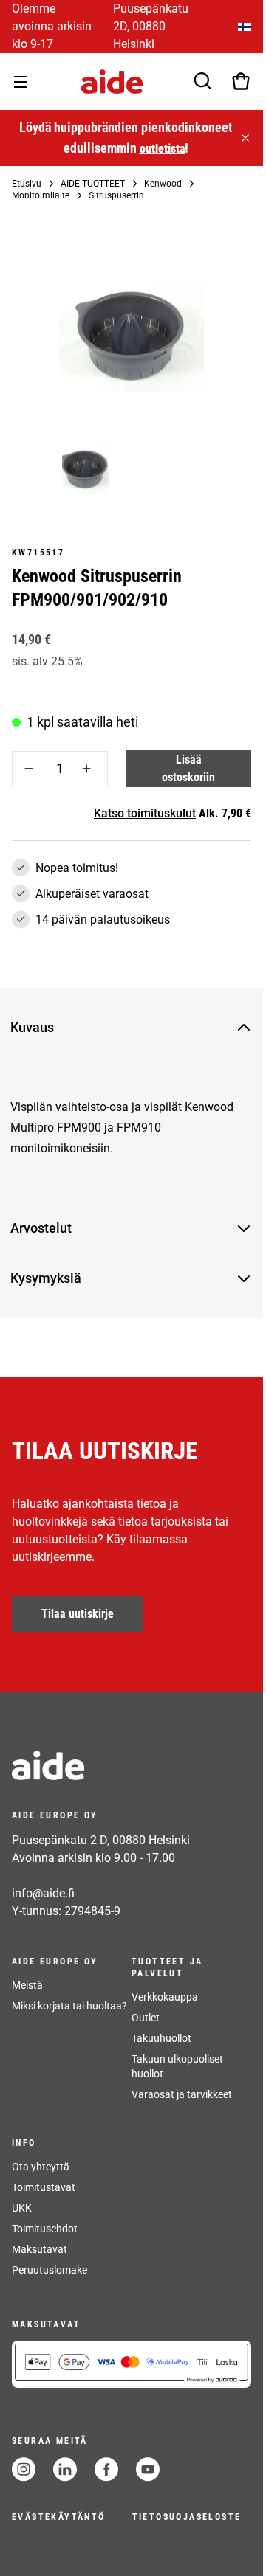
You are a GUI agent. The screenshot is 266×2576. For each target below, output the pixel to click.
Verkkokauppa (165, 1997)
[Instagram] (24, 2469)
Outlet (146, 2018)
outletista (161, 149)
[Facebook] (106, 2469)
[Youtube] (148, 2469)
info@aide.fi (43, 1893)
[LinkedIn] (65, 2469)
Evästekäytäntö (59, 2517)
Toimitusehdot (45, 2229)
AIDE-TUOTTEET (93, 184)
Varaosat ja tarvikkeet (182, 2094)
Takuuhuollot (161, 2038)
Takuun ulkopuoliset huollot (177, 2066)
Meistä (27, 1985)
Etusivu (27, 184)
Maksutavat (40, 2249)
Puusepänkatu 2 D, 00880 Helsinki (101, 1840)
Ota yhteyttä (41, 2167)
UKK (22, 2208)
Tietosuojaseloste (187, 2517)
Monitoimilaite (41, 195)
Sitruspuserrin (116, 195)
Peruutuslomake (50, 2270)
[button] (120, 1028)
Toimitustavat (44, 2187)
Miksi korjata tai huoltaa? (69, 2006)
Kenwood (163, 184)
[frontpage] (132, 1765)
